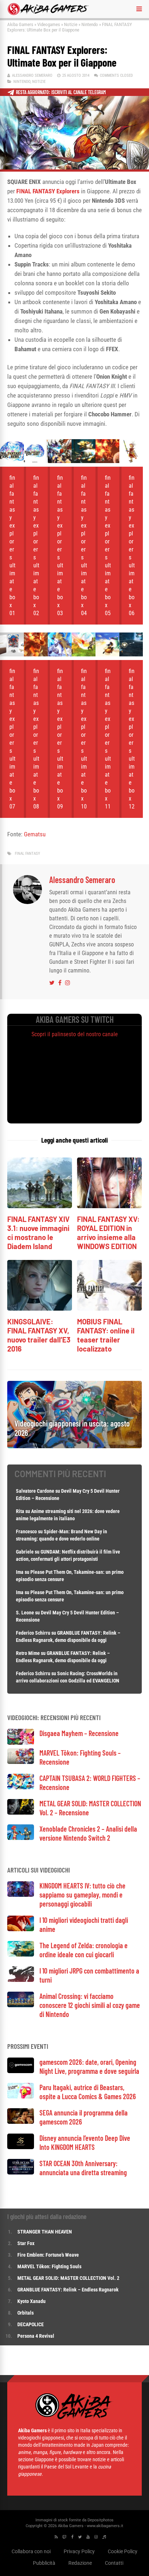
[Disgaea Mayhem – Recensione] (21, 1743)
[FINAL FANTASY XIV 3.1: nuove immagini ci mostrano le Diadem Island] (40, 1206)
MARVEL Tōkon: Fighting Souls (50, 2266)
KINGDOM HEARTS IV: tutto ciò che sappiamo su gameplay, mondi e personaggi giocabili (82, 1895)
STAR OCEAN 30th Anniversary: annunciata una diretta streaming (83, 2168)
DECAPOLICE (31, 2324)
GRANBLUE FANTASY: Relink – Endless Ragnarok (68, 2290)
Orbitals (25, 2313)
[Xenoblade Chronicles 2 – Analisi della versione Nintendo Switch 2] (21, 1838)
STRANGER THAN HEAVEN (45, 2232)
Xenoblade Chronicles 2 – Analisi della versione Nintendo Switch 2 (88, 1833)
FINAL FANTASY (27, 854)
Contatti (114, 2563)
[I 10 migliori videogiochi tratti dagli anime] (21, 1929)
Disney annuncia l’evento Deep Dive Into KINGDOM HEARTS (85, 2142)
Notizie (71, 24)
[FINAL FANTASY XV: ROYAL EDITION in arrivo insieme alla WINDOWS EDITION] (109, 1206)
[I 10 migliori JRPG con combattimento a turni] (21, 1980)
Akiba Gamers (20, 24)
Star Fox (26, 2243)
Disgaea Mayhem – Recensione (79, 1733)
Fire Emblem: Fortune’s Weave (48, 2255)
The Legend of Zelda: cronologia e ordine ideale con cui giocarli (84, 1950)
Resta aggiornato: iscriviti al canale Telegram (61, 92)
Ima (20, 1572)
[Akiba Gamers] (48, 14)
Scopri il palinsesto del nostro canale (75, 1034)
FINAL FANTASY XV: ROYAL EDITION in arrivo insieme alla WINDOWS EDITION (108, 1233)
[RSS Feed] (56, 2537)
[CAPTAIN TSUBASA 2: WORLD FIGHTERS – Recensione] (21, 1787)
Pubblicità (44, 2563)
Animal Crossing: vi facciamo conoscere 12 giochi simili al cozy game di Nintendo (90, 2005)
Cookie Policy (123, 2551)
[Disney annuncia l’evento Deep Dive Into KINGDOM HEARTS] (21, 2147)
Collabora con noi (31, 2551)
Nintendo (90, 24)
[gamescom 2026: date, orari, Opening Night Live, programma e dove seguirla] (21, 2071)
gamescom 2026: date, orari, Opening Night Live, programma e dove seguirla (89, 2066)
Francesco (26, 1531)
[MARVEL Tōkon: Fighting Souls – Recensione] (21, 1762)
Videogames (49, 24)
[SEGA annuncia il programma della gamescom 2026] (21, 2122)
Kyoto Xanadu (31, 2301)
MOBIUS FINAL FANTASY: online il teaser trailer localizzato (106, 1335)
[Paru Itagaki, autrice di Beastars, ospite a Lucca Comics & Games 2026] (21, 2096)
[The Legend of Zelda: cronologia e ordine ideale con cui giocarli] (21, 1955)
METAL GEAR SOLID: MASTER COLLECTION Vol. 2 (68, 2278)
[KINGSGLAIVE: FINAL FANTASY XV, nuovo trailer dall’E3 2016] (40, 1309)
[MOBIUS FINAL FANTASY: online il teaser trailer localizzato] (109, 1309)
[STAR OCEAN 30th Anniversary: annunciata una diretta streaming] (21, 2172)
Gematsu (35, 834)
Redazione (80, 2563)
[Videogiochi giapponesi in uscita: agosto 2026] (74, 1446)
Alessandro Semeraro (32, 75)
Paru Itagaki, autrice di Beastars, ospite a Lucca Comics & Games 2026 (88, 2092)
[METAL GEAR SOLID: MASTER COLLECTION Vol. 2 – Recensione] (21, 1813)
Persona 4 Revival (36, 2336)
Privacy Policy (79, 2551)
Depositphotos (101, 2520)
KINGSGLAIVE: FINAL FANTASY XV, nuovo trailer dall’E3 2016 (39, 1335)
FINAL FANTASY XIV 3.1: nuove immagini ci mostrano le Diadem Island (38, 1233)
